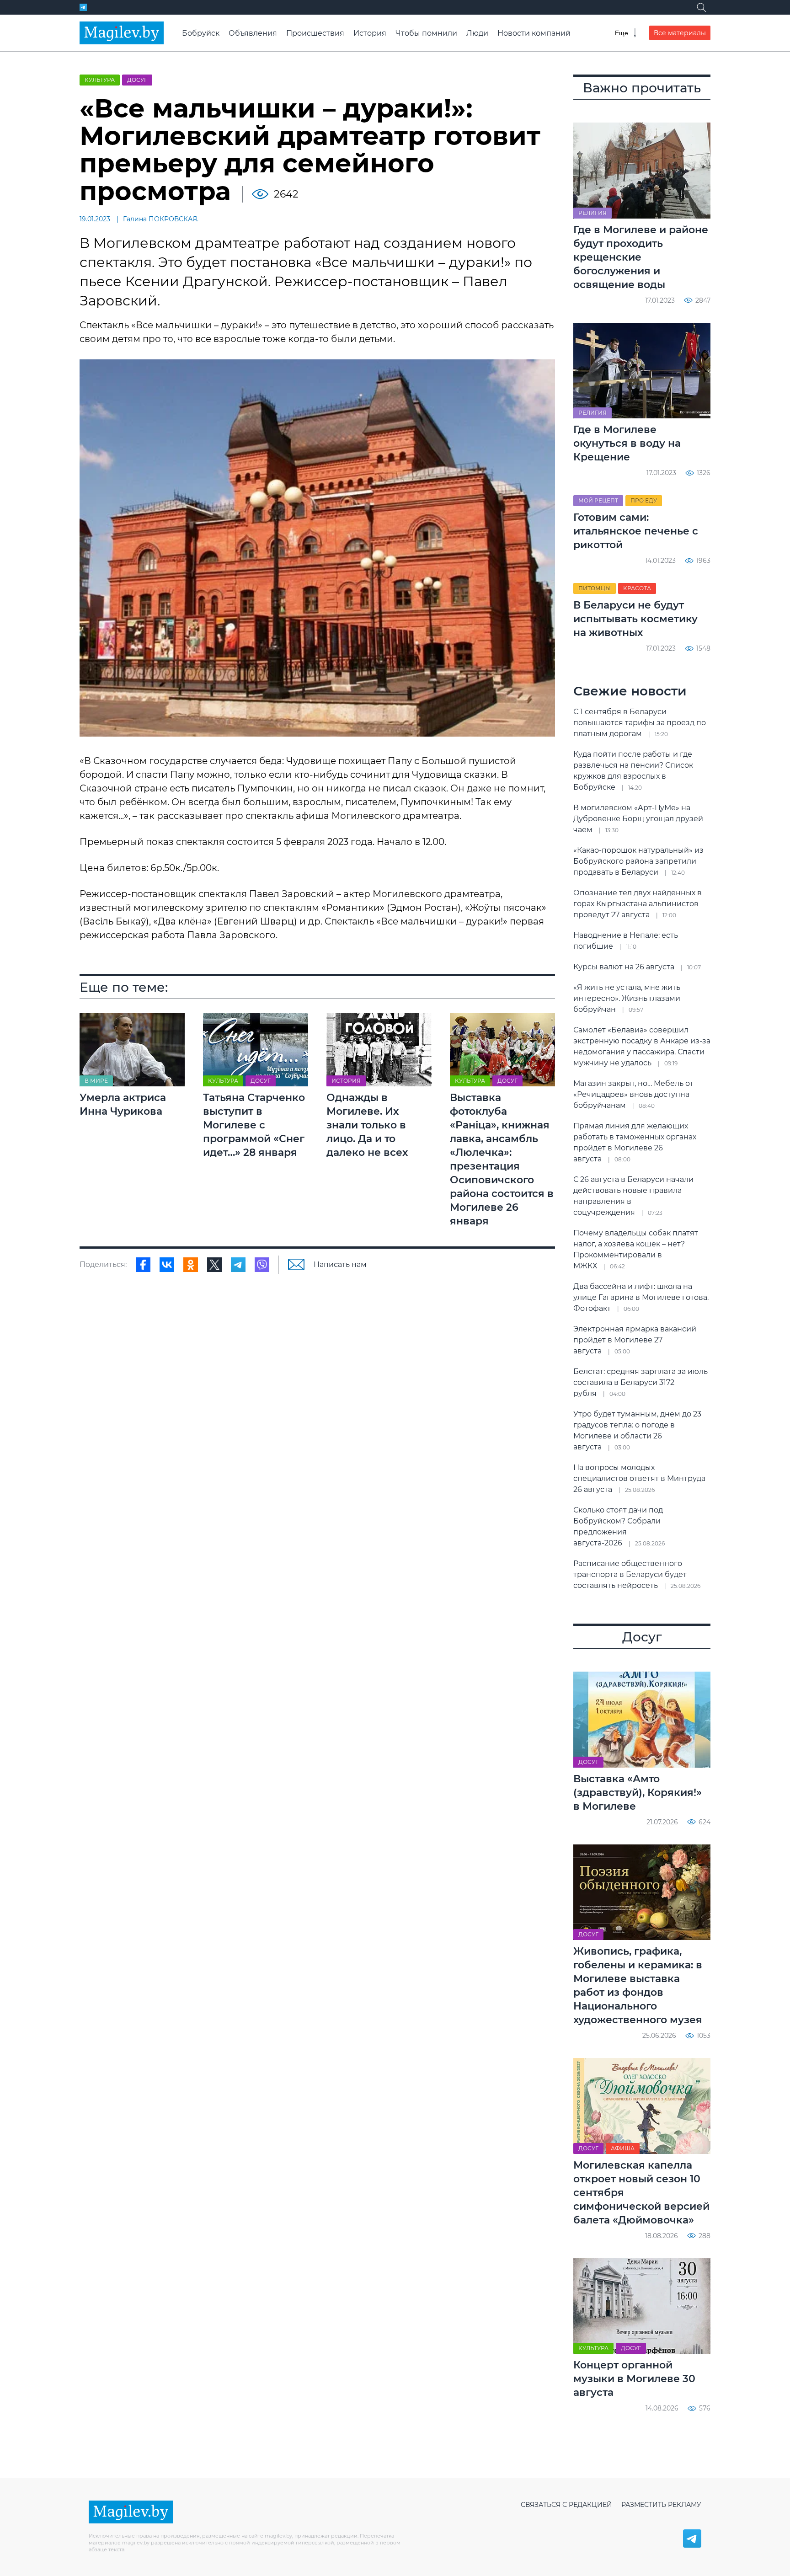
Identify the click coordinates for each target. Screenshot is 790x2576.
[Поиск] (701, 7)
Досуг (137, 80)
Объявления (253, 33)
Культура (100, 80)
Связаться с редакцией (566, 2505)
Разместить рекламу (661, 2505)
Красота (637, 588)
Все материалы (680, 33)
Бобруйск (201, 33)
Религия (592, 213)
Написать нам (340, 1264)
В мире (96, 1081)
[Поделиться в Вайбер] (262, 1265)
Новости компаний (534, 33)
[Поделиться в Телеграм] (238, 1265)
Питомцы (595, 588)
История (370, 33)
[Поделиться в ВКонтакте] (167, 1265)
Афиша (623, 2148)
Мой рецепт (598, 500)
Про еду (644, 500)
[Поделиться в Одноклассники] (191, 1265)
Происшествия (315, 33)
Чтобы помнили (426, 33)
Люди (477, 33)
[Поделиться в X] (214, 1265)
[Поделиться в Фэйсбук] (143, 1265)
